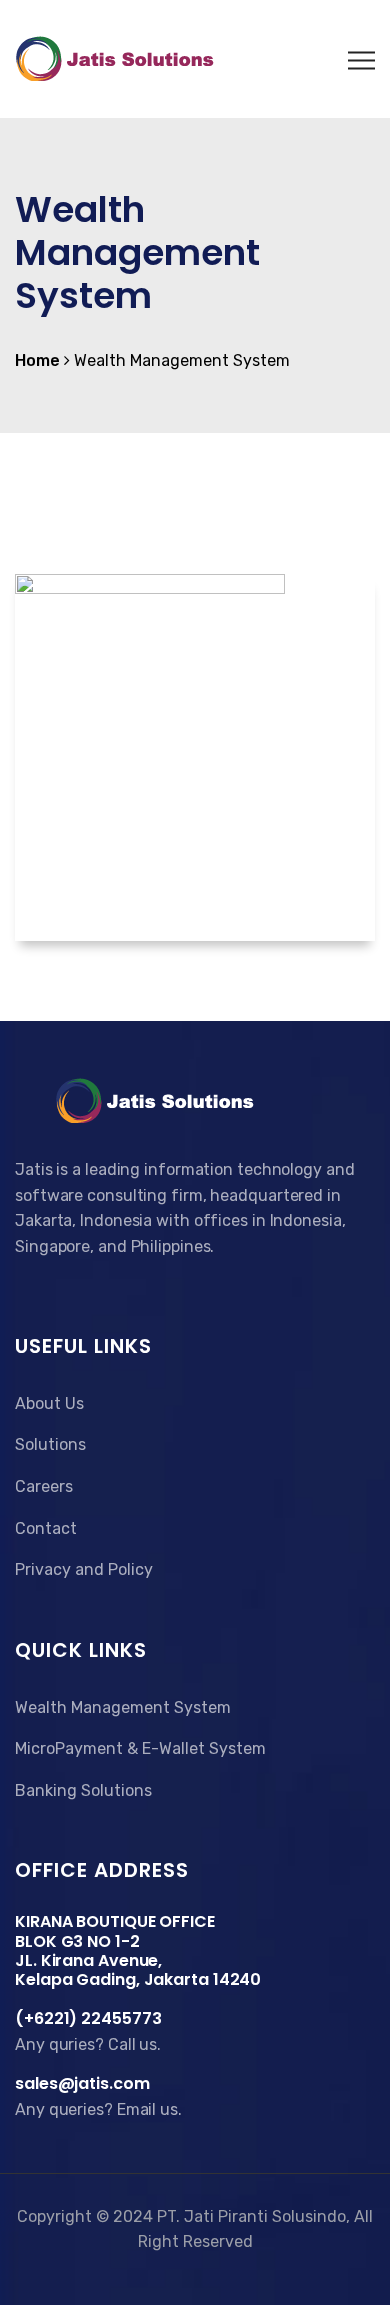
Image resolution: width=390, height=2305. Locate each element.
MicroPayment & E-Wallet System (140, 1748)
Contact (46, 1528)
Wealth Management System (123, 1707)
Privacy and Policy (84, 1569)
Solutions (50, 1444)
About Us (49, 1403)
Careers (44, 1486)
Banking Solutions (83, 1790)
